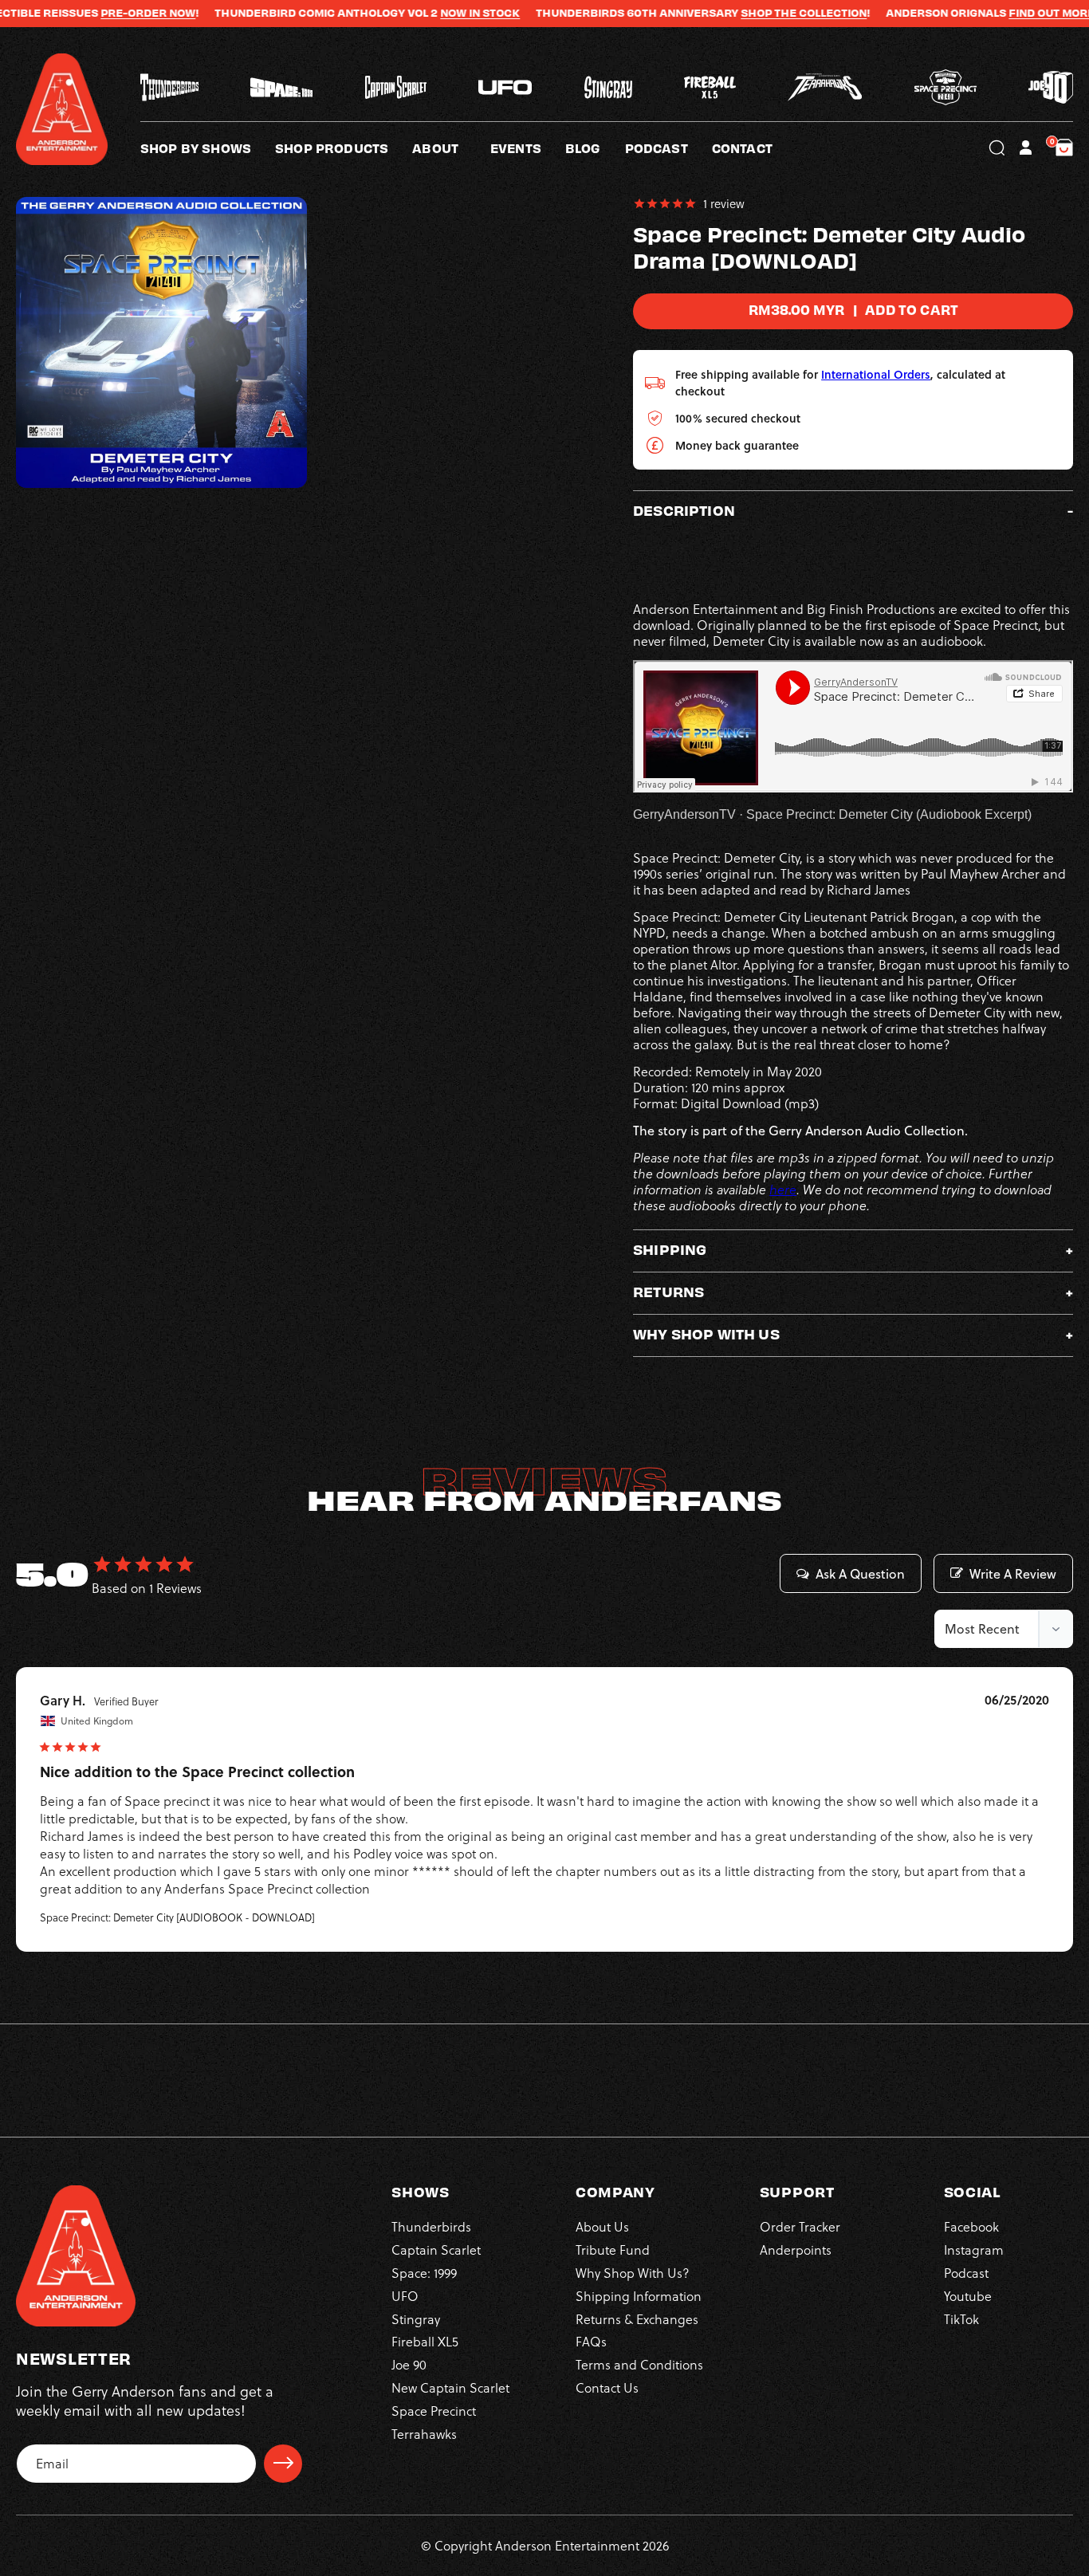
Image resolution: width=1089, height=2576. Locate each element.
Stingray (416, 2318)
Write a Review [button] (1013, 1574)
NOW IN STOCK (409, 13)
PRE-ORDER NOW (77, 13)
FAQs (591, 2341)
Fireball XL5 (425, 2341)
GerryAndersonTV (684, 814)
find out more (981, 13)
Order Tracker (800, 2226)
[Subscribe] (283, 2463)
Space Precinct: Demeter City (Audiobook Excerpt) (889, 814)
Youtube (968, 2295)
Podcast (966, 2272)
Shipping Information (639, 2295)
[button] (451, 147)
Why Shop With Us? (633, 2272)
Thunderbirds (431, 2226)
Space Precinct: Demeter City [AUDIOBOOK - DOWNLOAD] (177, 1917)
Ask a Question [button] (860, 1574)
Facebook (971, 2226)
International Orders (876, 374)
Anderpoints (796, 2249)
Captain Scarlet (436, 2249)
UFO (405, 2295)
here (783, 1190)
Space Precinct (434, 2410)
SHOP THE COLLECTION (733, 13)
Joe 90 (409, 2364)
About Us (602, 2226)
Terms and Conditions (639, 2364)
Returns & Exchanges (637, 2318)
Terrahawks (424, 2433)
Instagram (974, 2249)
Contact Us (607, 2387)
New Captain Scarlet (450, 2387)
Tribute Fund (613, 2249)
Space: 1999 (424, 2272)
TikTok (961, 2318)
